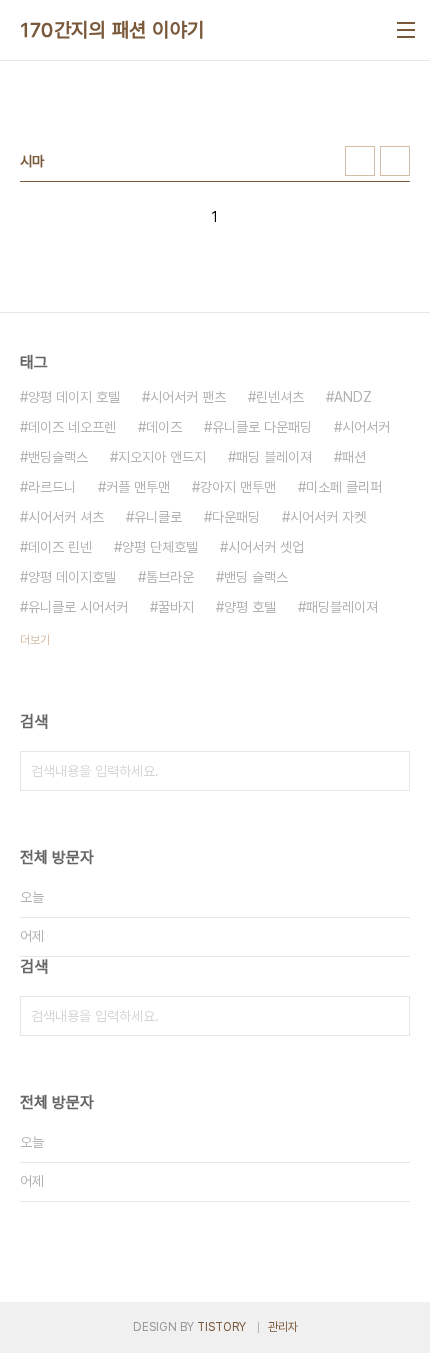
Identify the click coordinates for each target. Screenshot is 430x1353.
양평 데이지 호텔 (74, 397)
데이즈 (164, 427)
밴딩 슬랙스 (256, 577)
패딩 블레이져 (274, 457)
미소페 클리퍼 (344, 487)
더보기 (35, 640)
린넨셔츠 (280, 397)
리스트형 (395, 161)
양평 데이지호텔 (72, 577)
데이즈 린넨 (60, 547)
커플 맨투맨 (138, 487)
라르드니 (52, 487)
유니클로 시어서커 (78, 607)
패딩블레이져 (342, 607)
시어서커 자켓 (328, 517)
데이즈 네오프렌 (72, 427)
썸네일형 (360, 161)
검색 (390, 771)
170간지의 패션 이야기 (112, 30)
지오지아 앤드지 (162, 457)
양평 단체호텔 (160, 547)
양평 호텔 (250, 607)
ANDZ (353, 397)
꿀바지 (176, 607)
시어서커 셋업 (266, 547)
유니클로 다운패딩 (262, 427)
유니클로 (158, 517)
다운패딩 (236, 517)
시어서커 (366, 427)
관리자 (283, 1327)
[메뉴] (406, 30)
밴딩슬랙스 (58, 457)
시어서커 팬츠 (188, 397)
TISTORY (221, 1327)
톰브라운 (170, 577)
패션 (354, 457)
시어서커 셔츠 (66, 517)
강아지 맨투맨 (238, 487)
